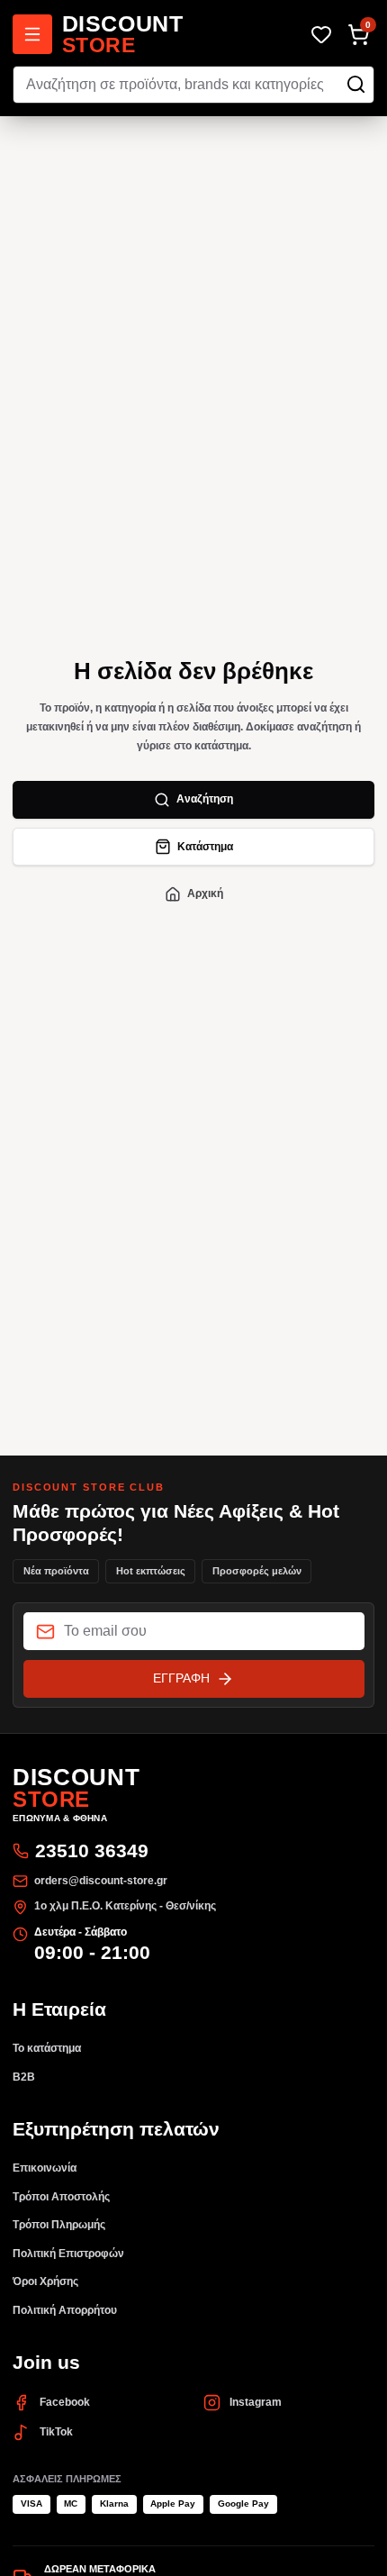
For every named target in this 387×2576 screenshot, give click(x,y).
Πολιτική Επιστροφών (68, 2254)
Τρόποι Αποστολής (61, 2197)
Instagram (256, 2402)
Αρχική (205, 893)
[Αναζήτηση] (356, 84)
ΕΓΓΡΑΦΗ (181, 1678)
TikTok (56, 2432)
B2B (24, 2077)
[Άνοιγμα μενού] (32, 34)
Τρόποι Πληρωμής (59, 2225)
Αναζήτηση (205, 799)
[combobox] (193, 85)
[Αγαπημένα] (321, 35)
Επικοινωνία (45, 2168)
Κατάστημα (205, 847)
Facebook (65, 2402)
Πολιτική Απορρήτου (65, 2310)
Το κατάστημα (47, 2048)
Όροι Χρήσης (45, 2281)
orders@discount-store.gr (101, 1881)
